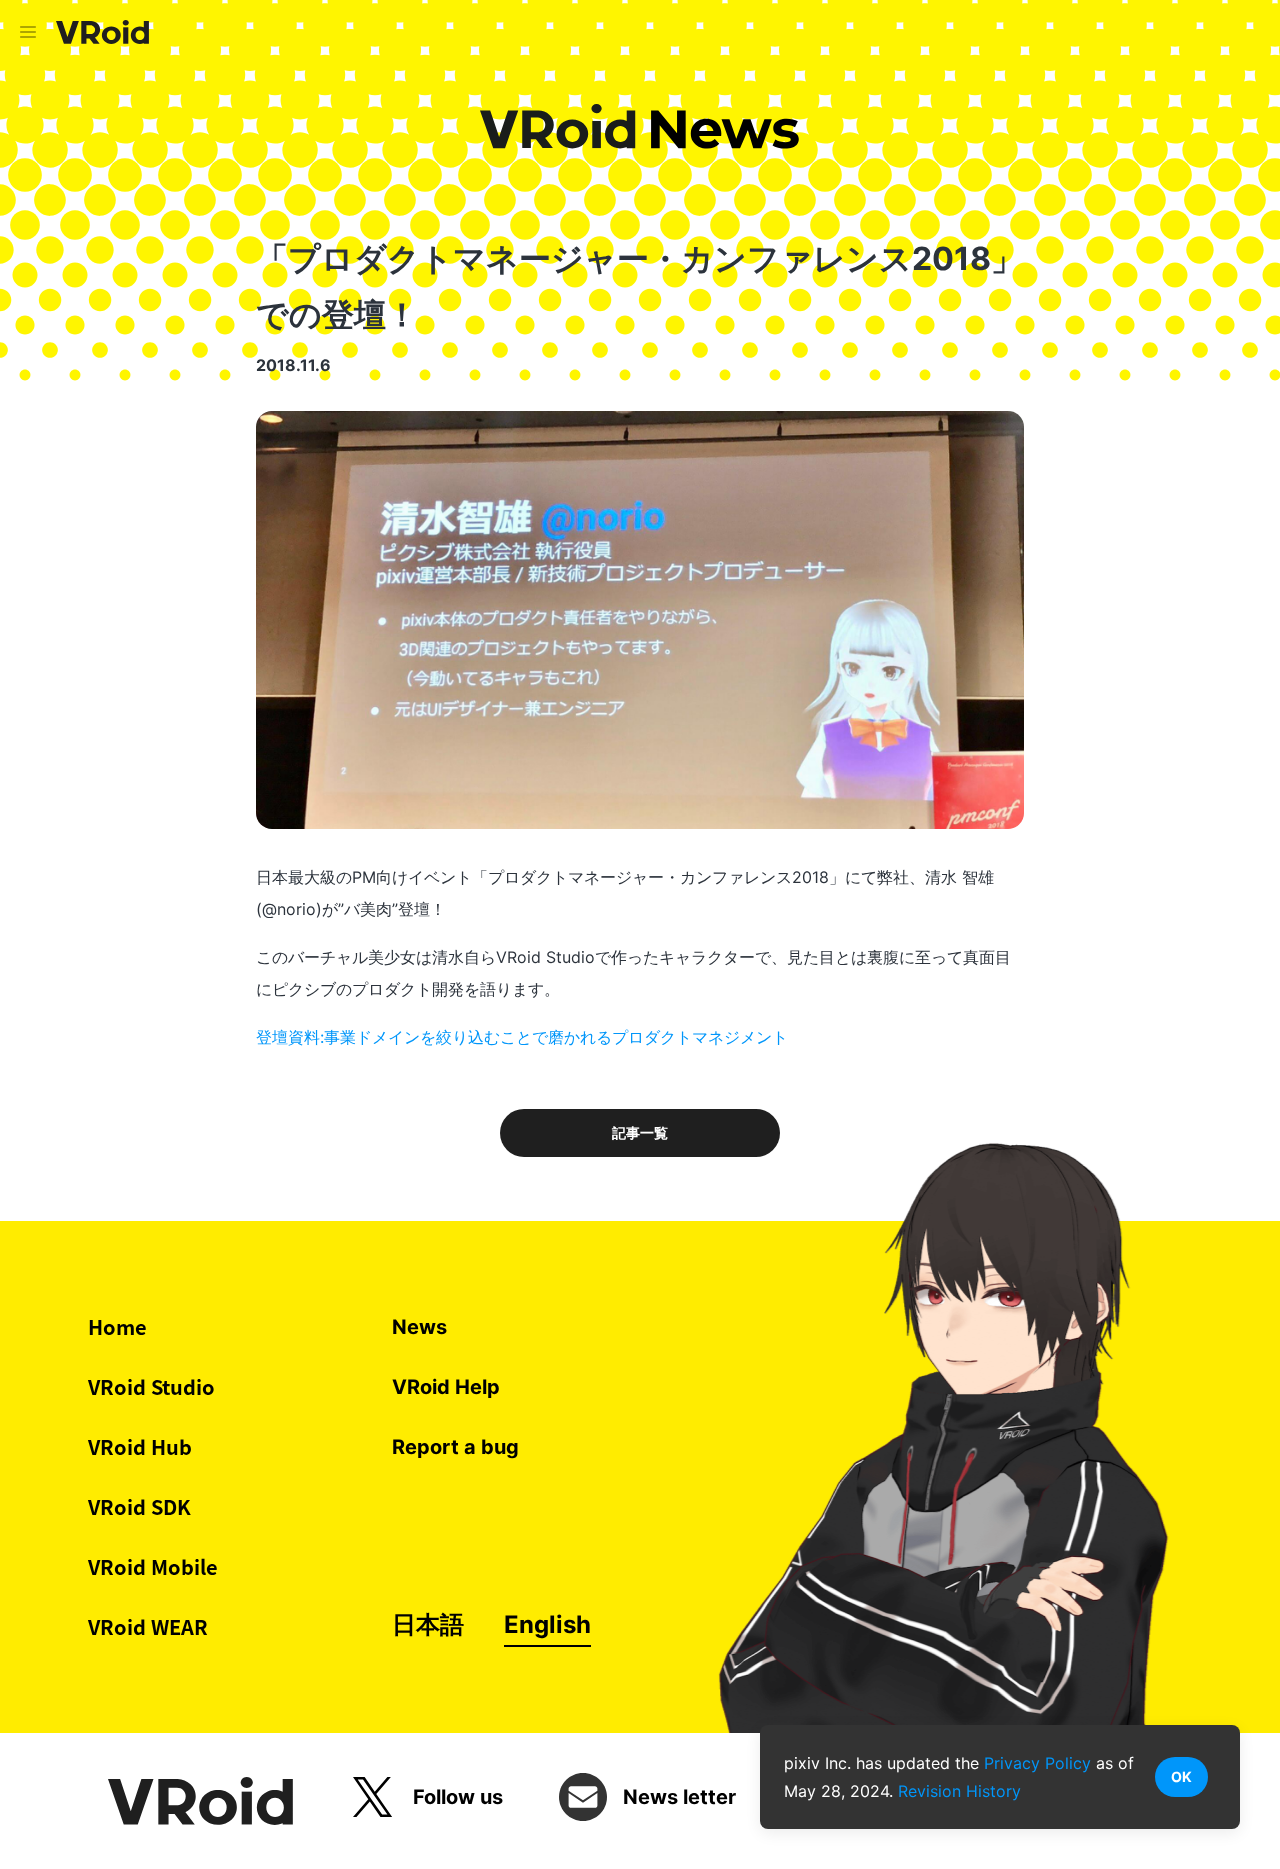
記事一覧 (640, 1133)
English (547, 1624)
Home (117, 1326)
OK (1181, 1776)
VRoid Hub (140, 1446)
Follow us (458, 1797)
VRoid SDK (139, 1506)
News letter (679, 1797)
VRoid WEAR (148, 1626)
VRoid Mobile (153, 1566)
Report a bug (455, 1447)
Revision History (959, 1791)
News (419, 1327)
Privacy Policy (1037, 1763)
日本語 (428, 1624)
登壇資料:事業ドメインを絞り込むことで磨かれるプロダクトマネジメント (522, 1037)
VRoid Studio (151, 1386)
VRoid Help (446, 1387)
